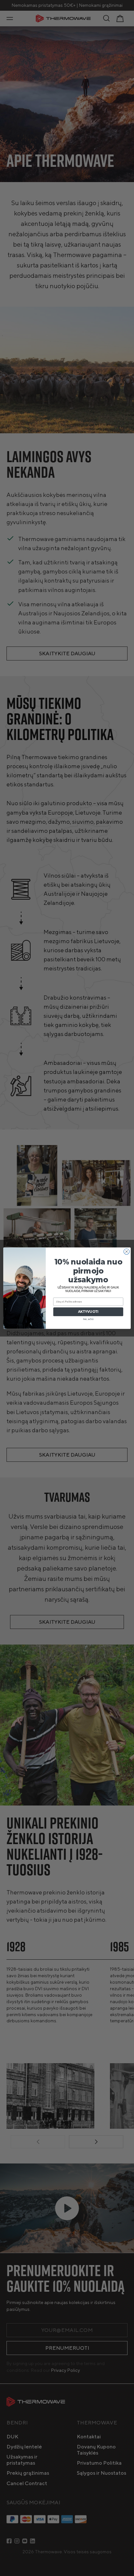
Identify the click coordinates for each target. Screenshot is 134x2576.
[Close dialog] (127, 1251)
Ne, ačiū (88, 1319)
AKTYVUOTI (88, 1312)
